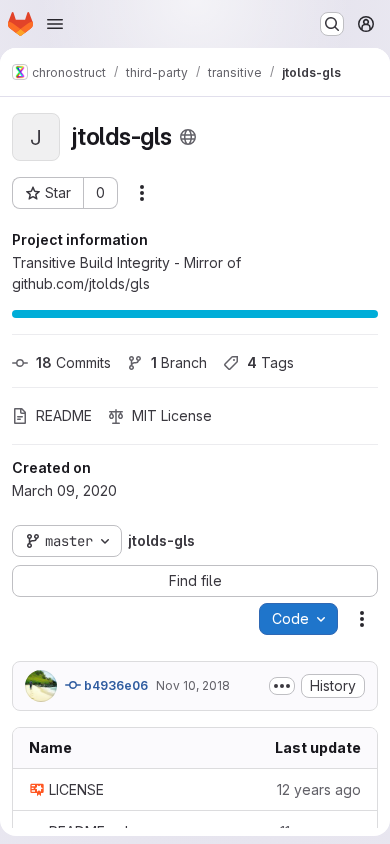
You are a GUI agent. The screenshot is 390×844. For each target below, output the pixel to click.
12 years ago (319, 789)
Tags (270, 362)
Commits (73, 362)
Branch (179, 362)
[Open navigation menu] (55, 24)
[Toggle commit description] (282, 686)
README (64, 415)
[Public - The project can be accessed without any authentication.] (188, 137)
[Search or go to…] (332, 24)
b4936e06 (114, 685)
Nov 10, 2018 (193, 685)
